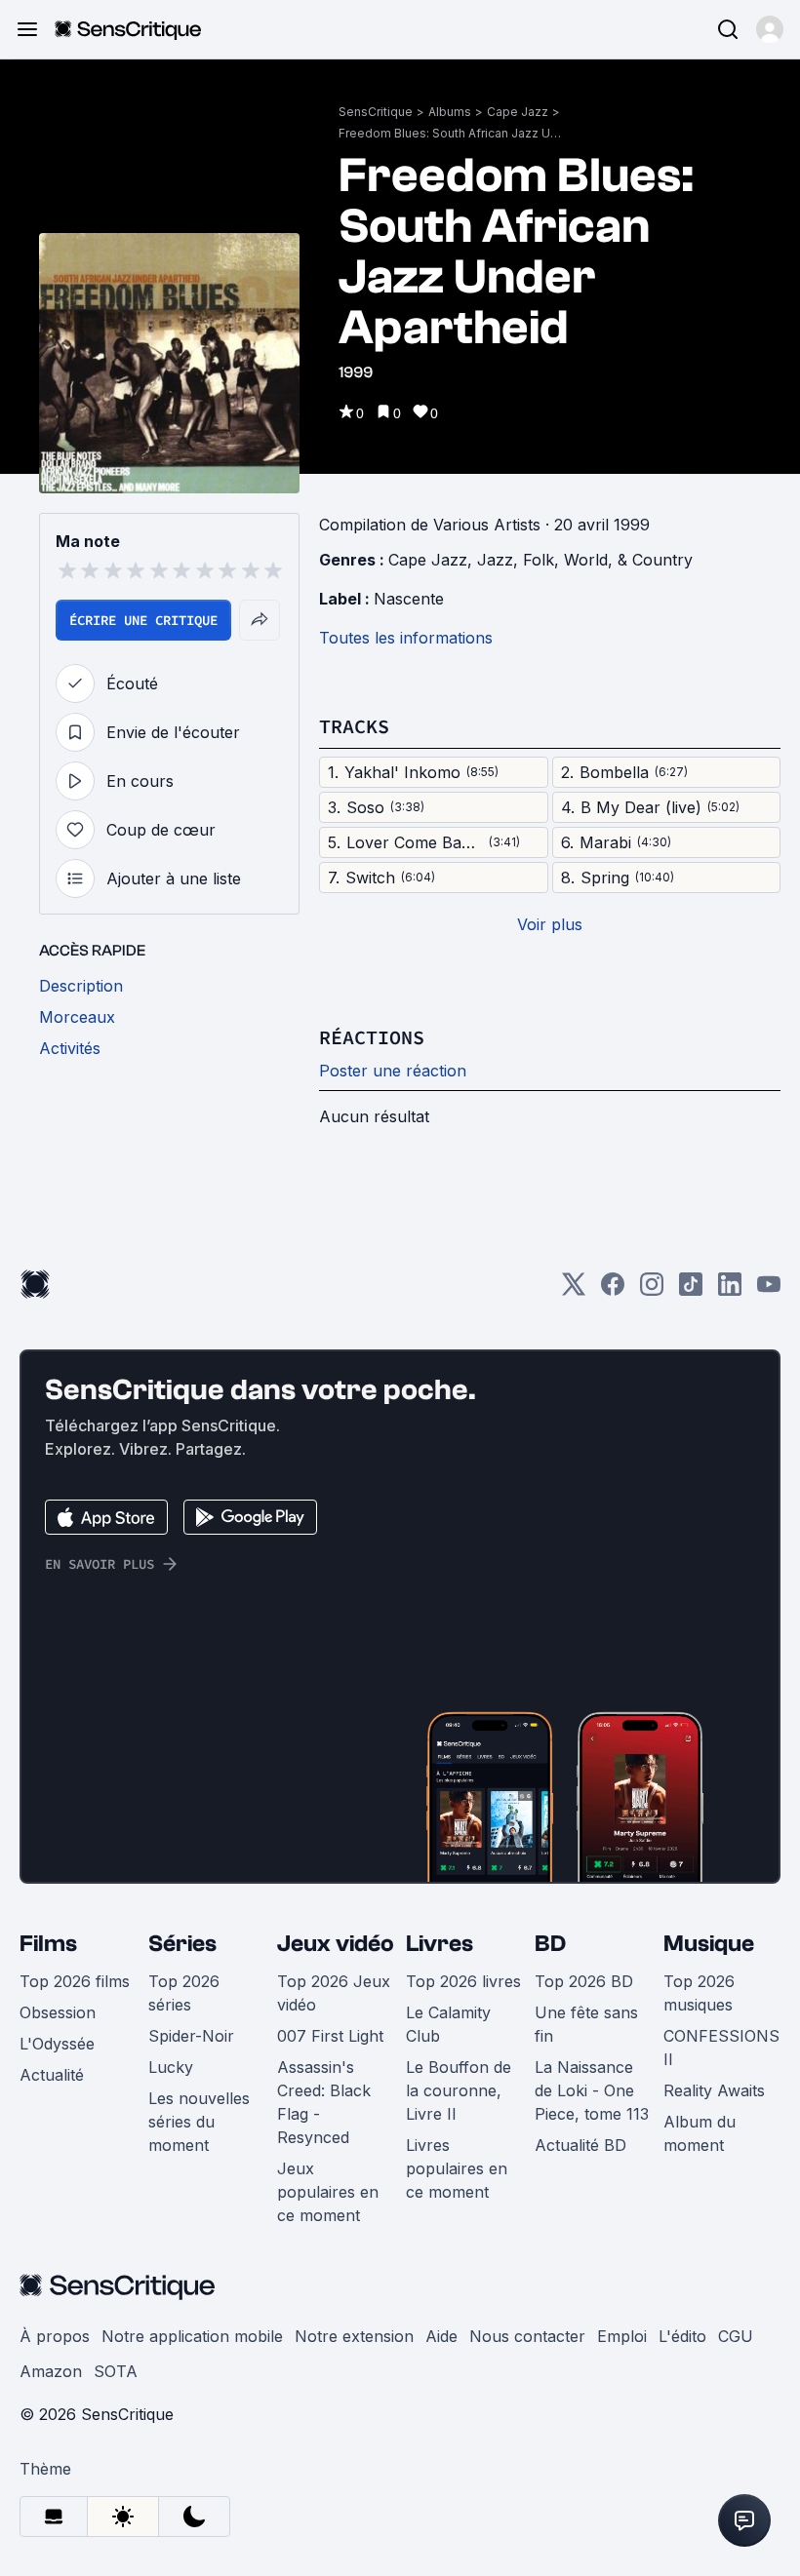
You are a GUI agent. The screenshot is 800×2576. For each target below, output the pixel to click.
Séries (182, 1944)
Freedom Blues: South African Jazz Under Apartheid (451, 133)
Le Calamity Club (448, 2024)
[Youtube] (769, 1290)
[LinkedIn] (730, 1290)
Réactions (372, 1037)
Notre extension (354, 2336)
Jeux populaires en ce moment (328, 2192)
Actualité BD (580, 2145)
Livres (440, 1944)
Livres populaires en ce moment (457, 2168)
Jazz (495, 560)
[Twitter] (574, 1290)
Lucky (171, 2067)
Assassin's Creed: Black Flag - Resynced (324, 2102)
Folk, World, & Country (608, 560)
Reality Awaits (714, 2090)
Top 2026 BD (584, 1981)
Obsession (58, 2012)
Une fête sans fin (586, 2024)
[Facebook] (613, 1290)
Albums (450, 112)
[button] (770, 29)
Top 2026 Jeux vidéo (334, 1993)
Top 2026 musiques (699, 1993)
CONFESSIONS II (721, 2048)
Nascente (409, 599)
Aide (441, 2336)
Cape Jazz (518, 112)
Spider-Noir (191, 2036)
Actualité (52, 2075)
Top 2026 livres (463, 1981)
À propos (55, 2336)
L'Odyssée (57, 2044)
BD (550, 1944)
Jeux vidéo (336, 1944)
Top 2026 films (75, 1981)
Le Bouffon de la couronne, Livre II (459, 2090)
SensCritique (376, 112)
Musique (709, 1944)
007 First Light (330, 2036)
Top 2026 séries (184, 1993)
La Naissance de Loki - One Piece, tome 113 (592, 2090)
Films (48, 1944)
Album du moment (700, 2133)
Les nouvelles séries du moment (199, 2122)
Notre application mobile (192, 2336)
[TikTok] (691, 1290)
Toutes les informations (406, 638)
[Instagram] (652, 1290)
